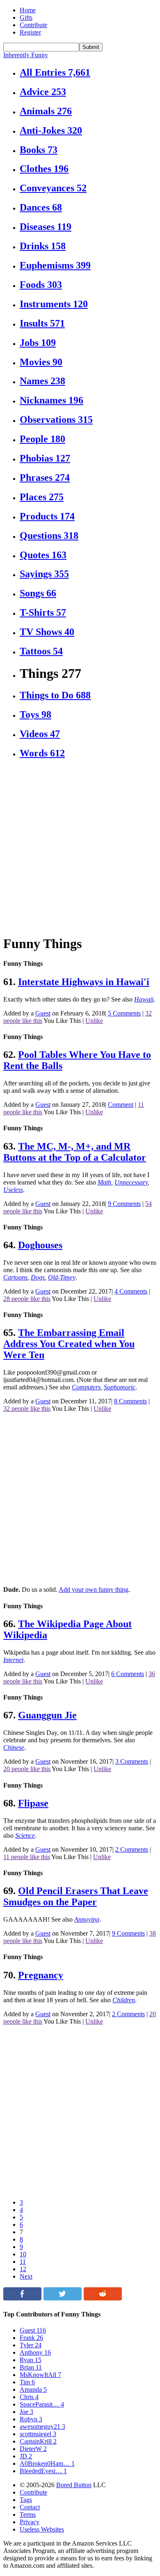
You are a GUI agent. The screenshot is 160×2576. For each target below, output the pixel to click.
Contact (30, 2507)
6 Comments (128, 1674)
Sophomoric (120, 1387)
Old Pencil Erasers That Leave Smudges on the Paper (76, 1896)
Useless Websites (42, 2529)
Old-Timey (62, 1277)
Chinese (14, 1747)
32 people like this (27, 1409)
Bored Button (74, 2485)
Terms (28, 2515)
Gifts (26, 17)
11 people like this (27, 1857)
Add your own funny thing (94, 1589)
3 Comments (132, 1761)
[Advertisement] (80, 847)
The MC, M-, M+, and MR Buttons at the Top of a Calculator (75, 1152)
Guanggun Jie (47, 1715)
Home (28, 10)
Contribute (33, 25)
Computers (86, 1387)
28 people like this (27, 1299)
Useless (13, 1190)
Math (104, 1182)
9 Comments (124, 1204)
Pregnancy (41, 1975)
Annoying (87, 1919)
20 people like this (27, 1769)
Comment (121, 1105)
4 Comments (131, 1291)
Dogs (38, 1277)
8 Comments (130, 1401)
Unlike (94, 1021)
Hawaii (144, 999)
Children (124, 2000)
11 (23, 2262)
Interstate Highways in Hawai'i (84, 982)
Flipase (33, 1803)
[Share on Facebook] (22, 2298)
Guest (43, 1013)
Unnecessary (131, 1182)
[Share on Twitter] (63, 2298)
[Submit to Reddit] (103, 2298)
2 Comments (132, 1849)
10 (23, 2254)
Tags (26, 2500)
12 (23, 2269)
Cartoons (15, 1277)
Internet (13, 1660)
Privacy (30, 2522)
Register (30, 32)
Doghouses (40, 1245)
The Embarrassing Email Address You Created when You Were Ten (69, 1344)
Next (26, 2276)
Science (25, 1835)
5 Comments (124, 1013)
